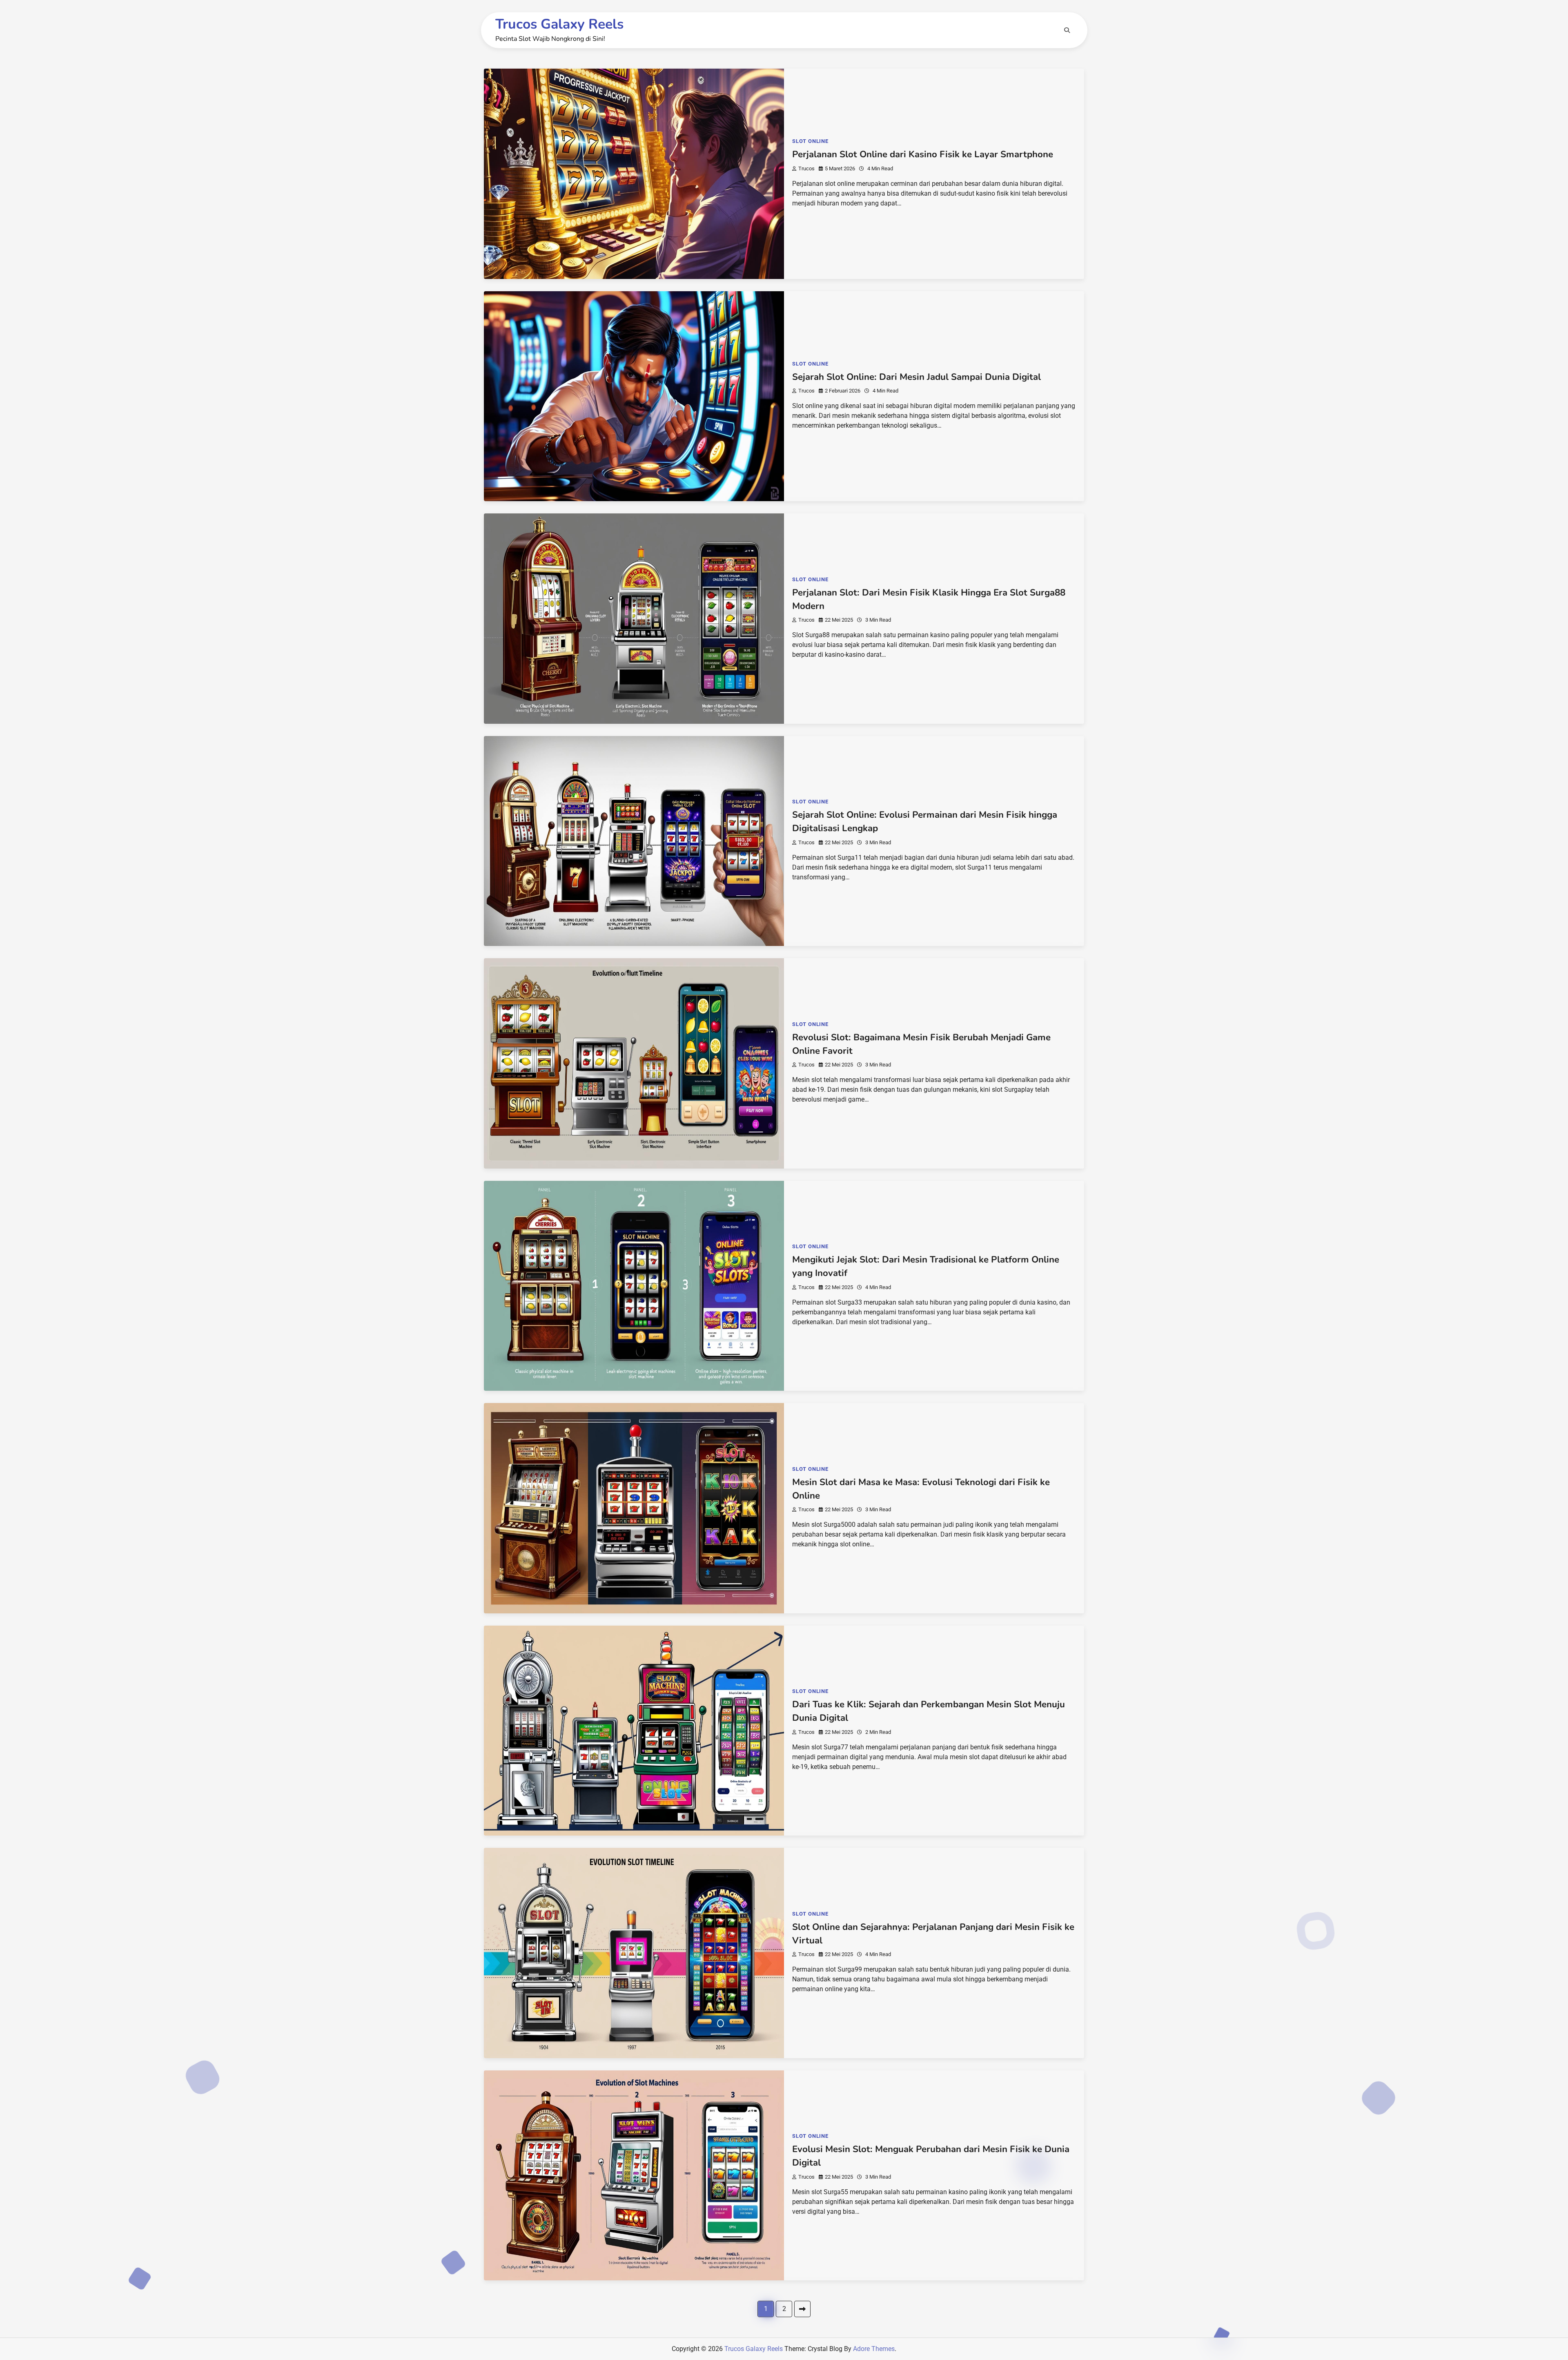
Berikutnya (802, 2309)
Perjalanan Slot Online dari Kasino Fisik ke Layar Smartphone (923, 154)
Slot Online (810, 141)
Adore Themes (874, 2349)
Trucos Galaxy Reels (559, 24)
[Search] (1067, 30)
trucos (806, 168)
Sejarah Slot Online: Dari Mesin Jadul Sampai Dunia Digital (917, 377)
